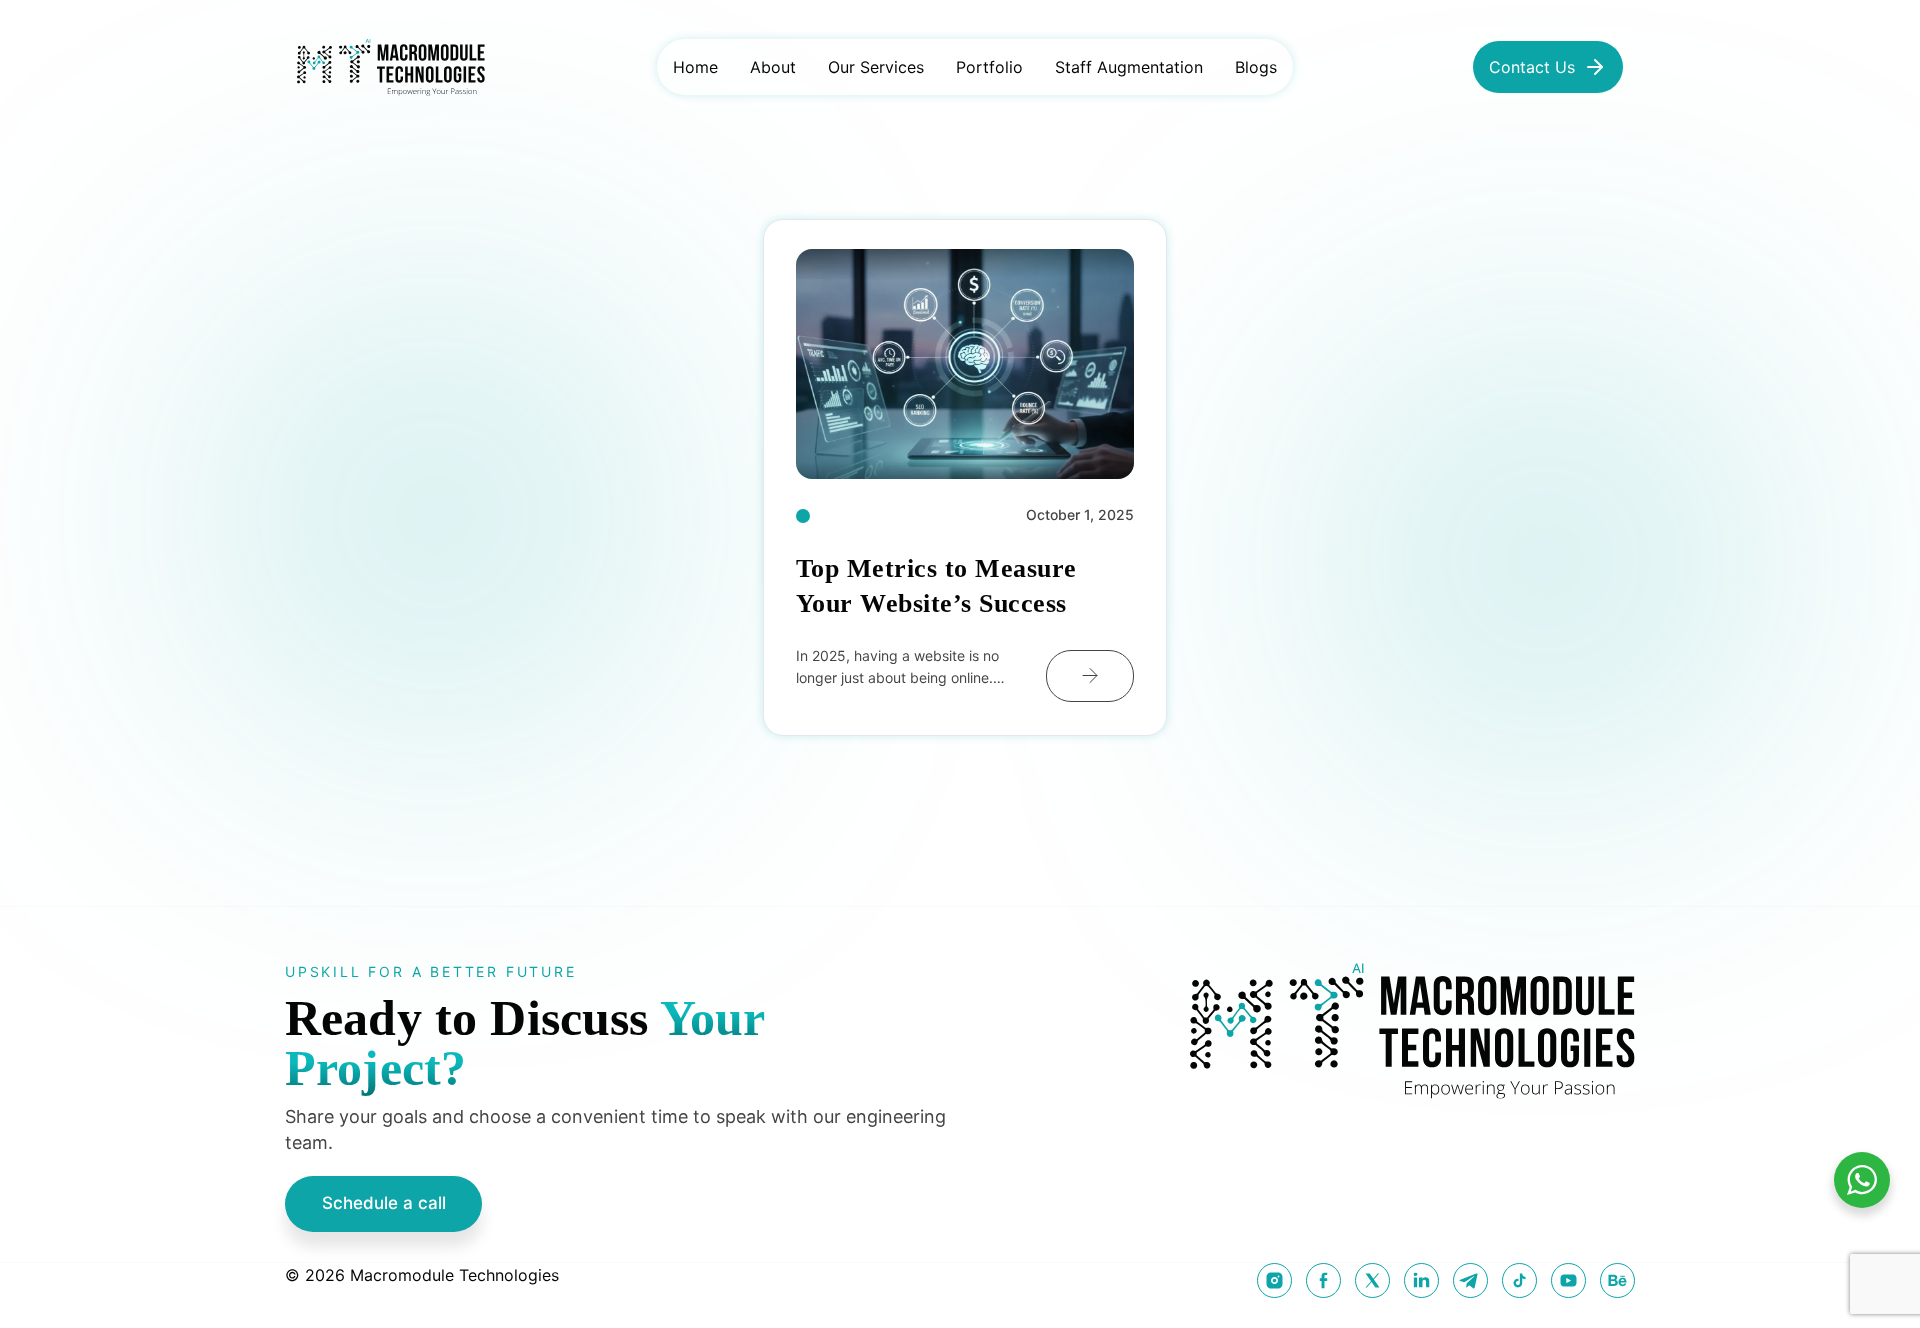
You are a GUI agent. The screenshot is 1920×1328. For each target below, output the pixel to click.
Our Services (876, 67)
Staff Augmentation (1129, 67)
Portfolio (989, 67)
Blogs (1256, 67)
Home (695, 67)
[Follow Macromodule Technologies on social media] (1274, 1280)
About (773, 67)
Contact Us (1532, 67)
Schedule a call (384, 1203)
